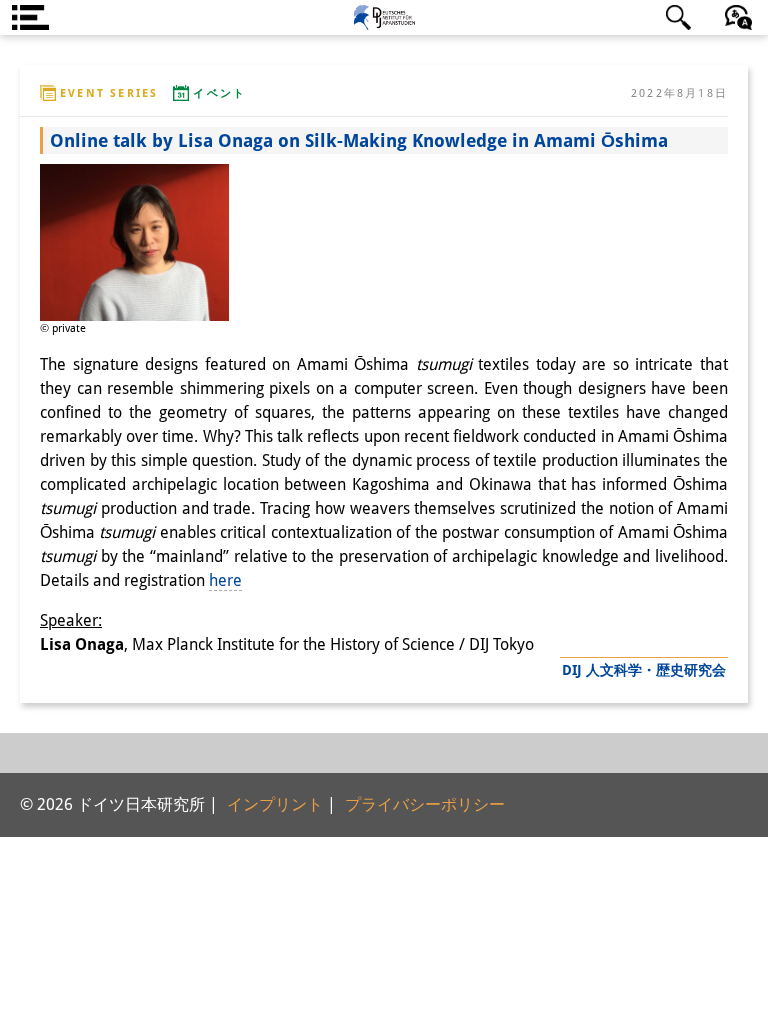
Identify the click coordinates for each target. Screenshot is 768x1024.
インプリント (275, 804)
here (225, 580)
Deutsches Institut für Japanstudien (384, 17)
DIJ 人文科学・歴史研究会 (644, 670)
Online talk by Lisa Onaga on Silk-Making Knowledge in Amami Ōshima (359, 140)
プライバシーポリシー (425, 804)
